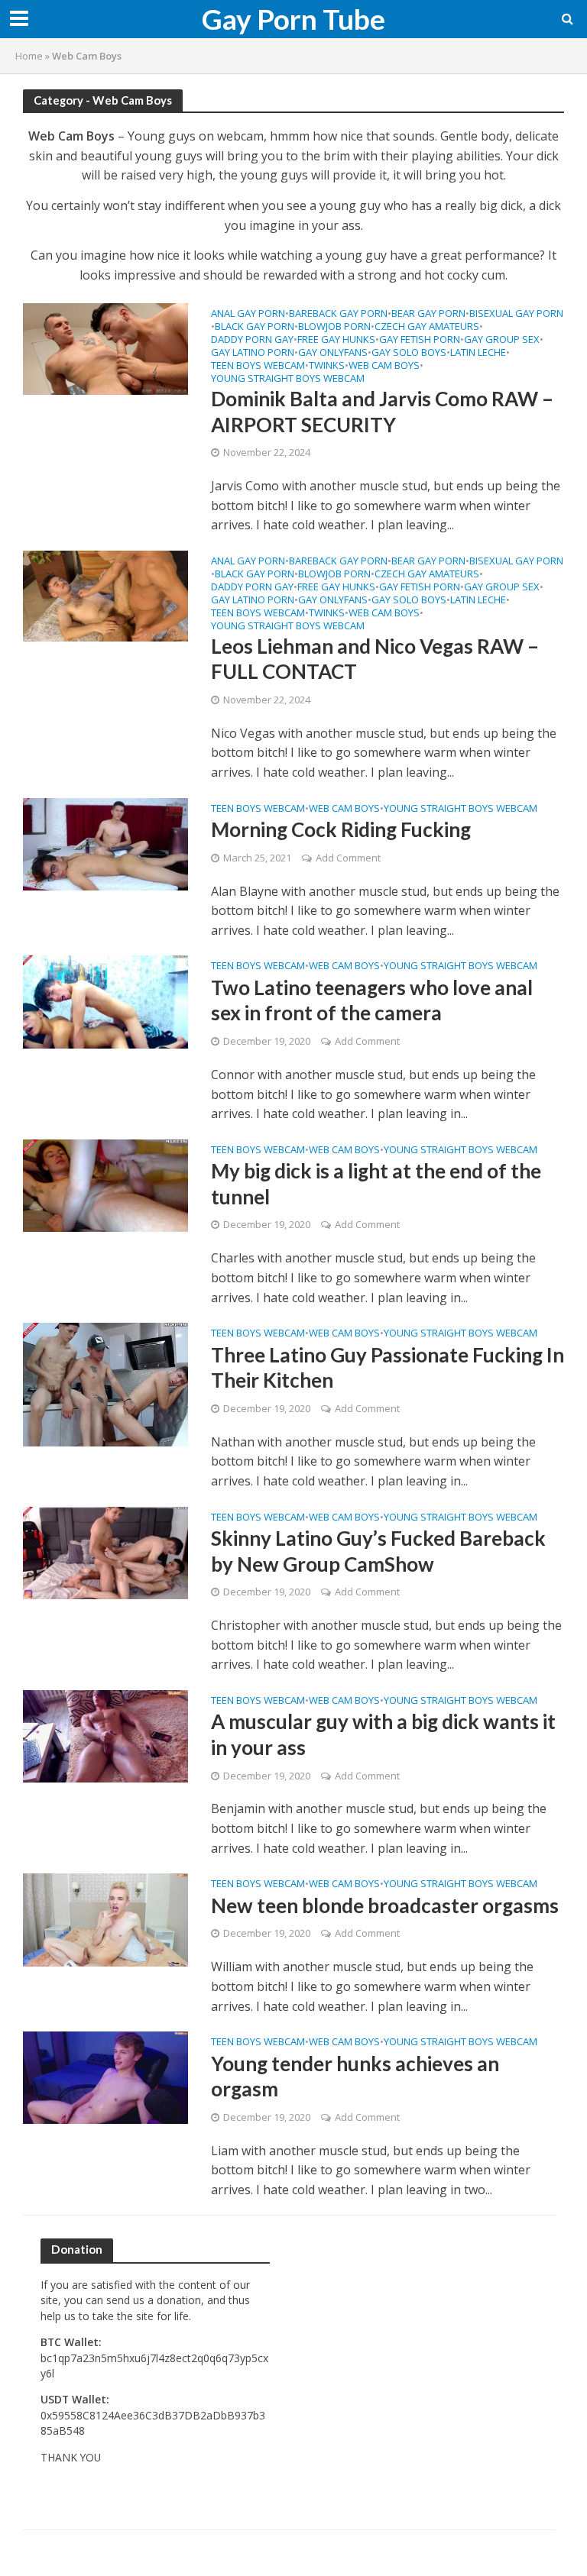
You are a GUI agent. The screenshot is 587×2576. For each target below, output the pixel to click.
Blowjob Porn (334, 327)
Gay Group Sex (502, 340)
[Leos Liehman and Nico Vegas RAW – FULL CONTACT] (105, 595)
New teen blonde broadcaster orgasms (385, 1905)
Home (29, 56)
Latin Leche (478, 353)
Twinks (327, 366)
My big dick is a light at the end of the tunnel (376, 1184)
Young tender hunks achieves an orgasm (355, 2077)
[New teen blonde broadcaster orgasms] (105, 1918)
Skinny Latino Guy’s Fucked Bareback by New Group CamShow (378, 1551)
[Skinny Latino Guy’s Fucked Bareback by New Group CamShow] (105, 1551)
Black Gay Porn (255, 327)
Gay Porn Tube (293, 19)
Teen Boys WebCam (258, 366)
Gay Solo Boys (409, 353)
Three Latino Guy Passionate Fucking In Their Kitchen (388, 1368)
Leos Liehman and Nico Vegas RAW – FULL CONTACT (375, 659)
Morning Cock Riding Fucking (341, 829)
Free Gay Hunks (336, 340)
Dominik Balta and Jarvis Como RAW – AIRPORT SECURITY (382, 412)
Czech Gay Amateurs (427, 327)
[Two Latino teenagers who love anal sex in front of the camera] (105, 1000)
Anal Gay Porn (248, 314)
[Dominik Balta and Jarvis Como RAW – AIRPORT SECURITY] (105, 347)
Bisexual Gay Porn (516, 314)
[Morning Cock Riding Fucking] (105, 843)
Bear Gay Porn (428, 314)
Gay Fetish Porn (420, 340)
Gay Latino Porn (253, 353)
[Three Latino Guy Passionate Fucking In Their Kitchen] (105, 1383)
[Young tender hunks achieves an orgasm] (105, 2077)
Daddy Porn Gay (252, 340)
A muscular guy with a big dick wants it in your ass (383, 1734)
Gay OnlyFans (333, 353)
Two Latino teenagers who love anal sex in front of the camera (372, 1000)
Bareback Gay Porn (338, 314)
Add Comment (348, 858)
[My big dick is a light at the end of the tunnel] (105, 1185)
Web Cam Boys (384, 366)
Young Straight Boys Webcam (288, 379)
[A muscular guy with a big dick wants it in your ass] (105, 1735)
